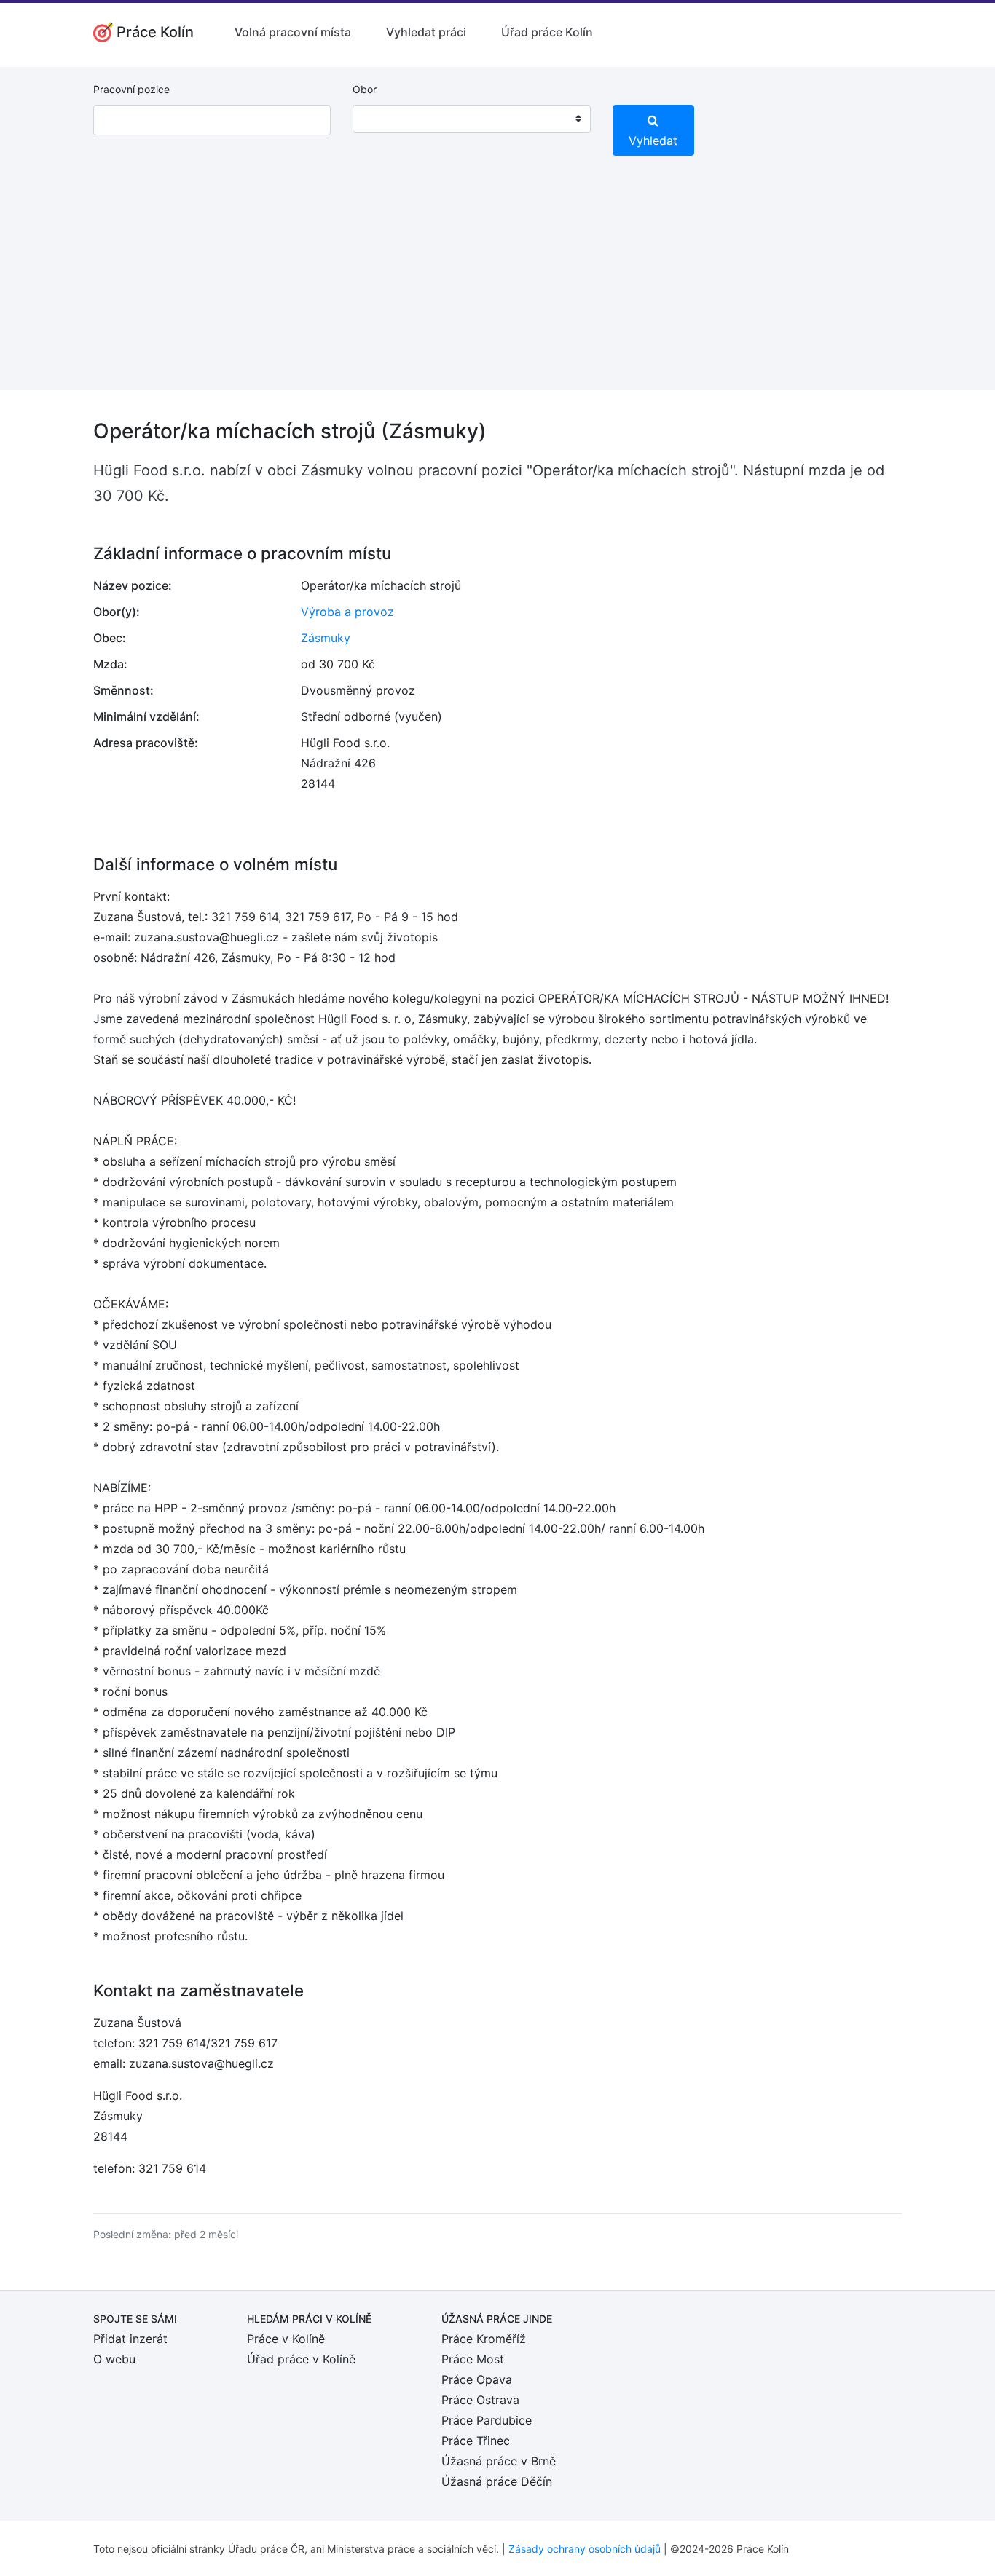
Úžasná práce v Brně (499, 2461)
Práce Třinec (476, 2441)
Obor (365, 89)
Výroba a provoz (347, 612)
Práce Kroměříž (484, 2339)
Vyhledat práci (426, 32)
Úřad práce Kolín (547, 32)
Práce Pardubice (487, 2420)
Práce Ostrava (480, 2400)
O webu (114, 2359)
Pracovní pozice (131, 89)
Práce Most (473, 2359)
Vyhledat (653, 141)
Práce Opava (477, 2379)
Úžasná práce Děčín (497, 2481)
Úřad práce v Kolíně (301, 2359)
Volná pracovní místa (293, 32)
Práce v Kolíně (286, 2339)
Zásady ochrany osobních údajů (585, 2549)
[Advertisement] (497, 288)
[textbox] (382, 119)
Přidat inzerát (130, 2339)
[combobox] (471, 119)
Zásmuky (326, 638)
